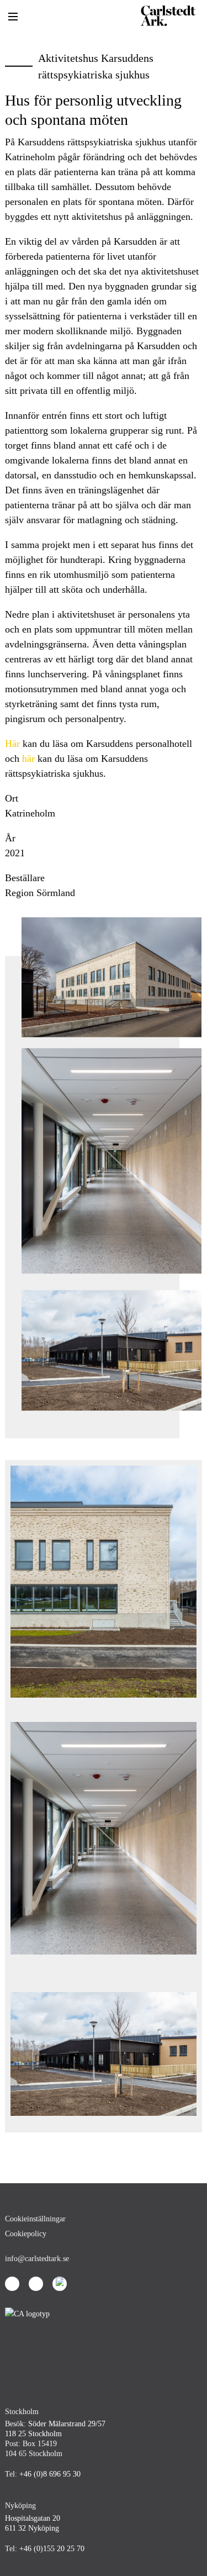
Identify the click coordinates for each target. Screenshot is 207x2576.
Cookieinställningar (35, 2219)
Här (12, 744)
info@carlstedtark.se (37, 2259)
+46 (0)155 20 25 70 (52, 2549)
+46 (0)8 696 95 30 (50, 2474)
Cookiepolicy (26, 2234)
